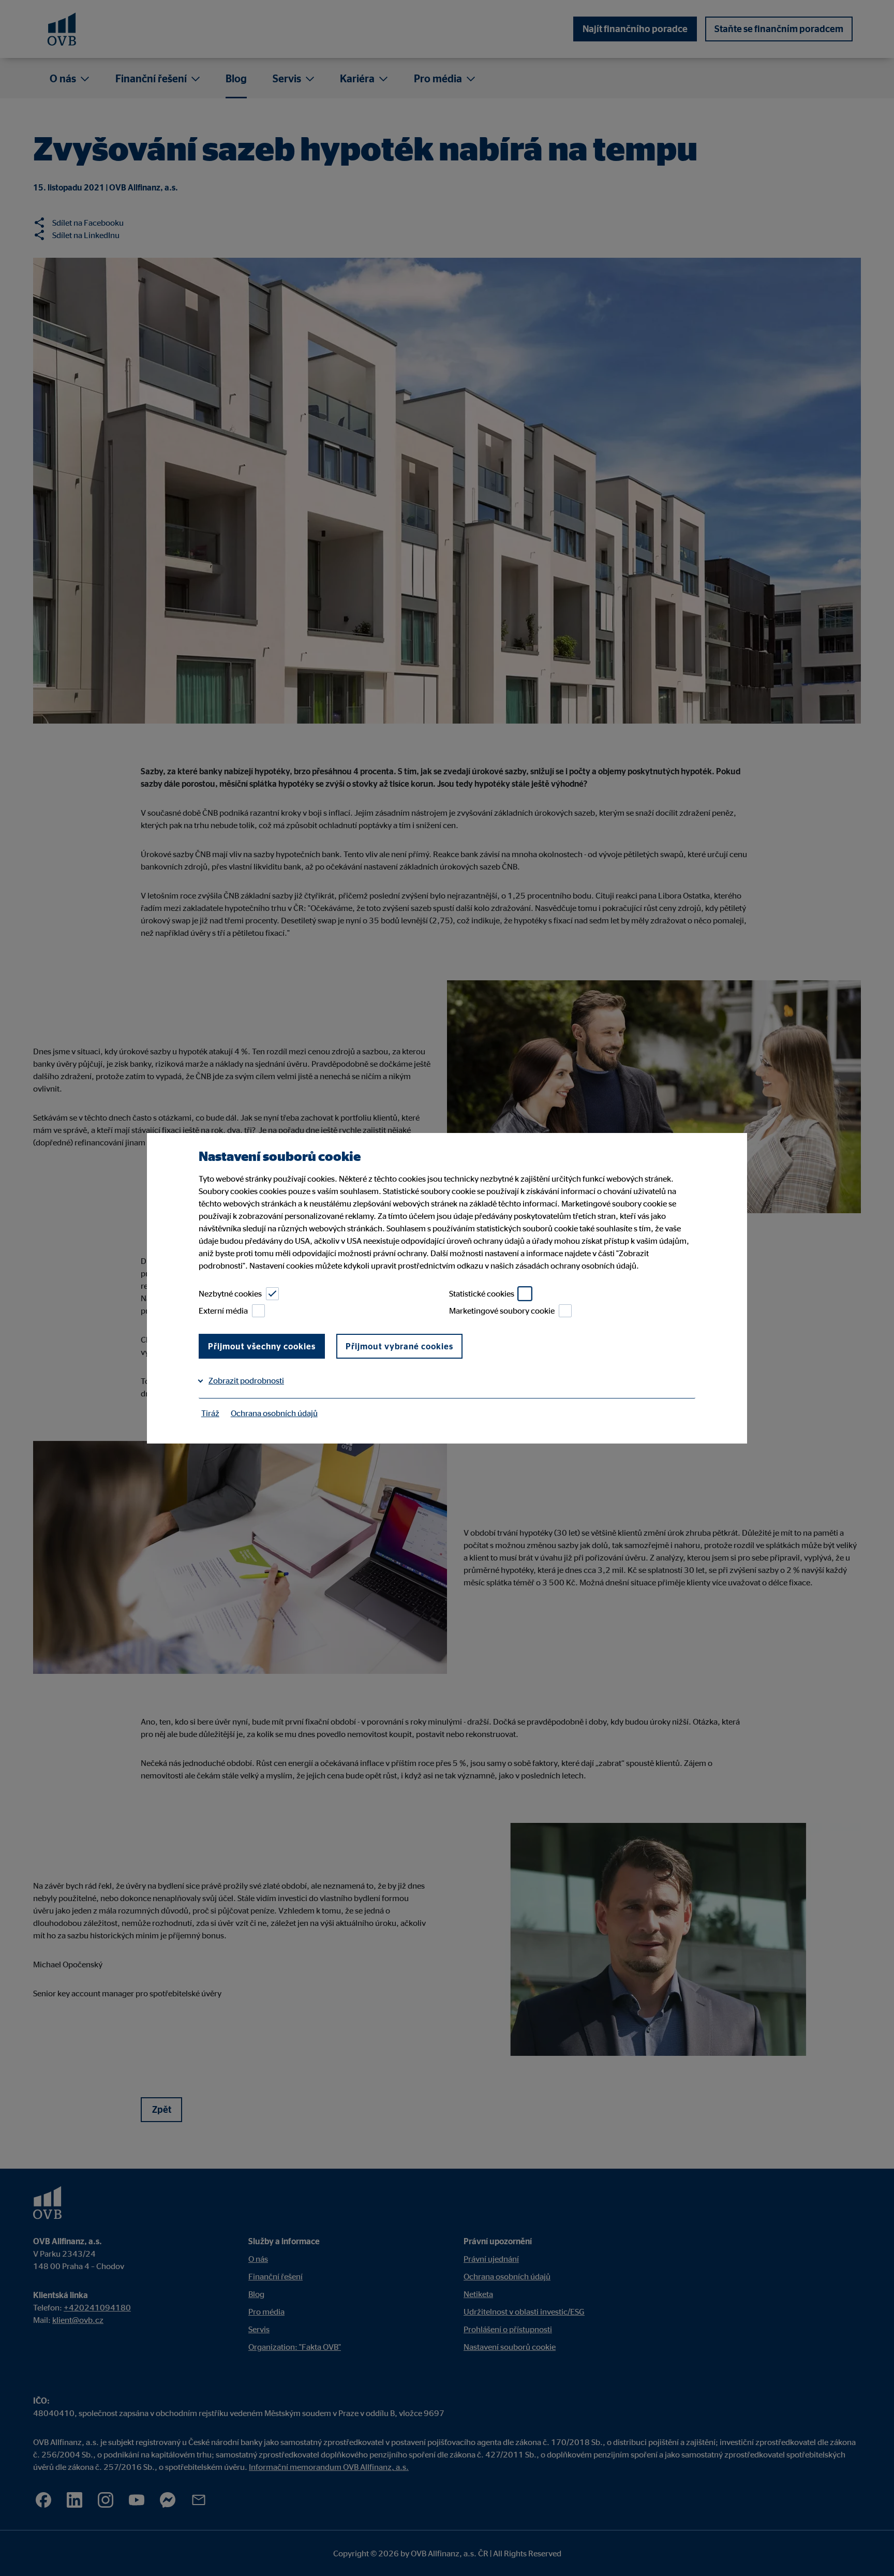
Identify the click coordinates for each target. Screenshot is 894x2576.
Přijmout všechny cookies (262, 1346)
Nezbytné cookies (230, 1293)
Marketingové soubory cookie (502, 1311)
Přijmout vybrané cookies (399, 1346)
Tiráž (210, 1413)
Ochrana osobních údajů (274, 1413)
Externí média (223, 1311)
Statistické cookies (482, 1293)
